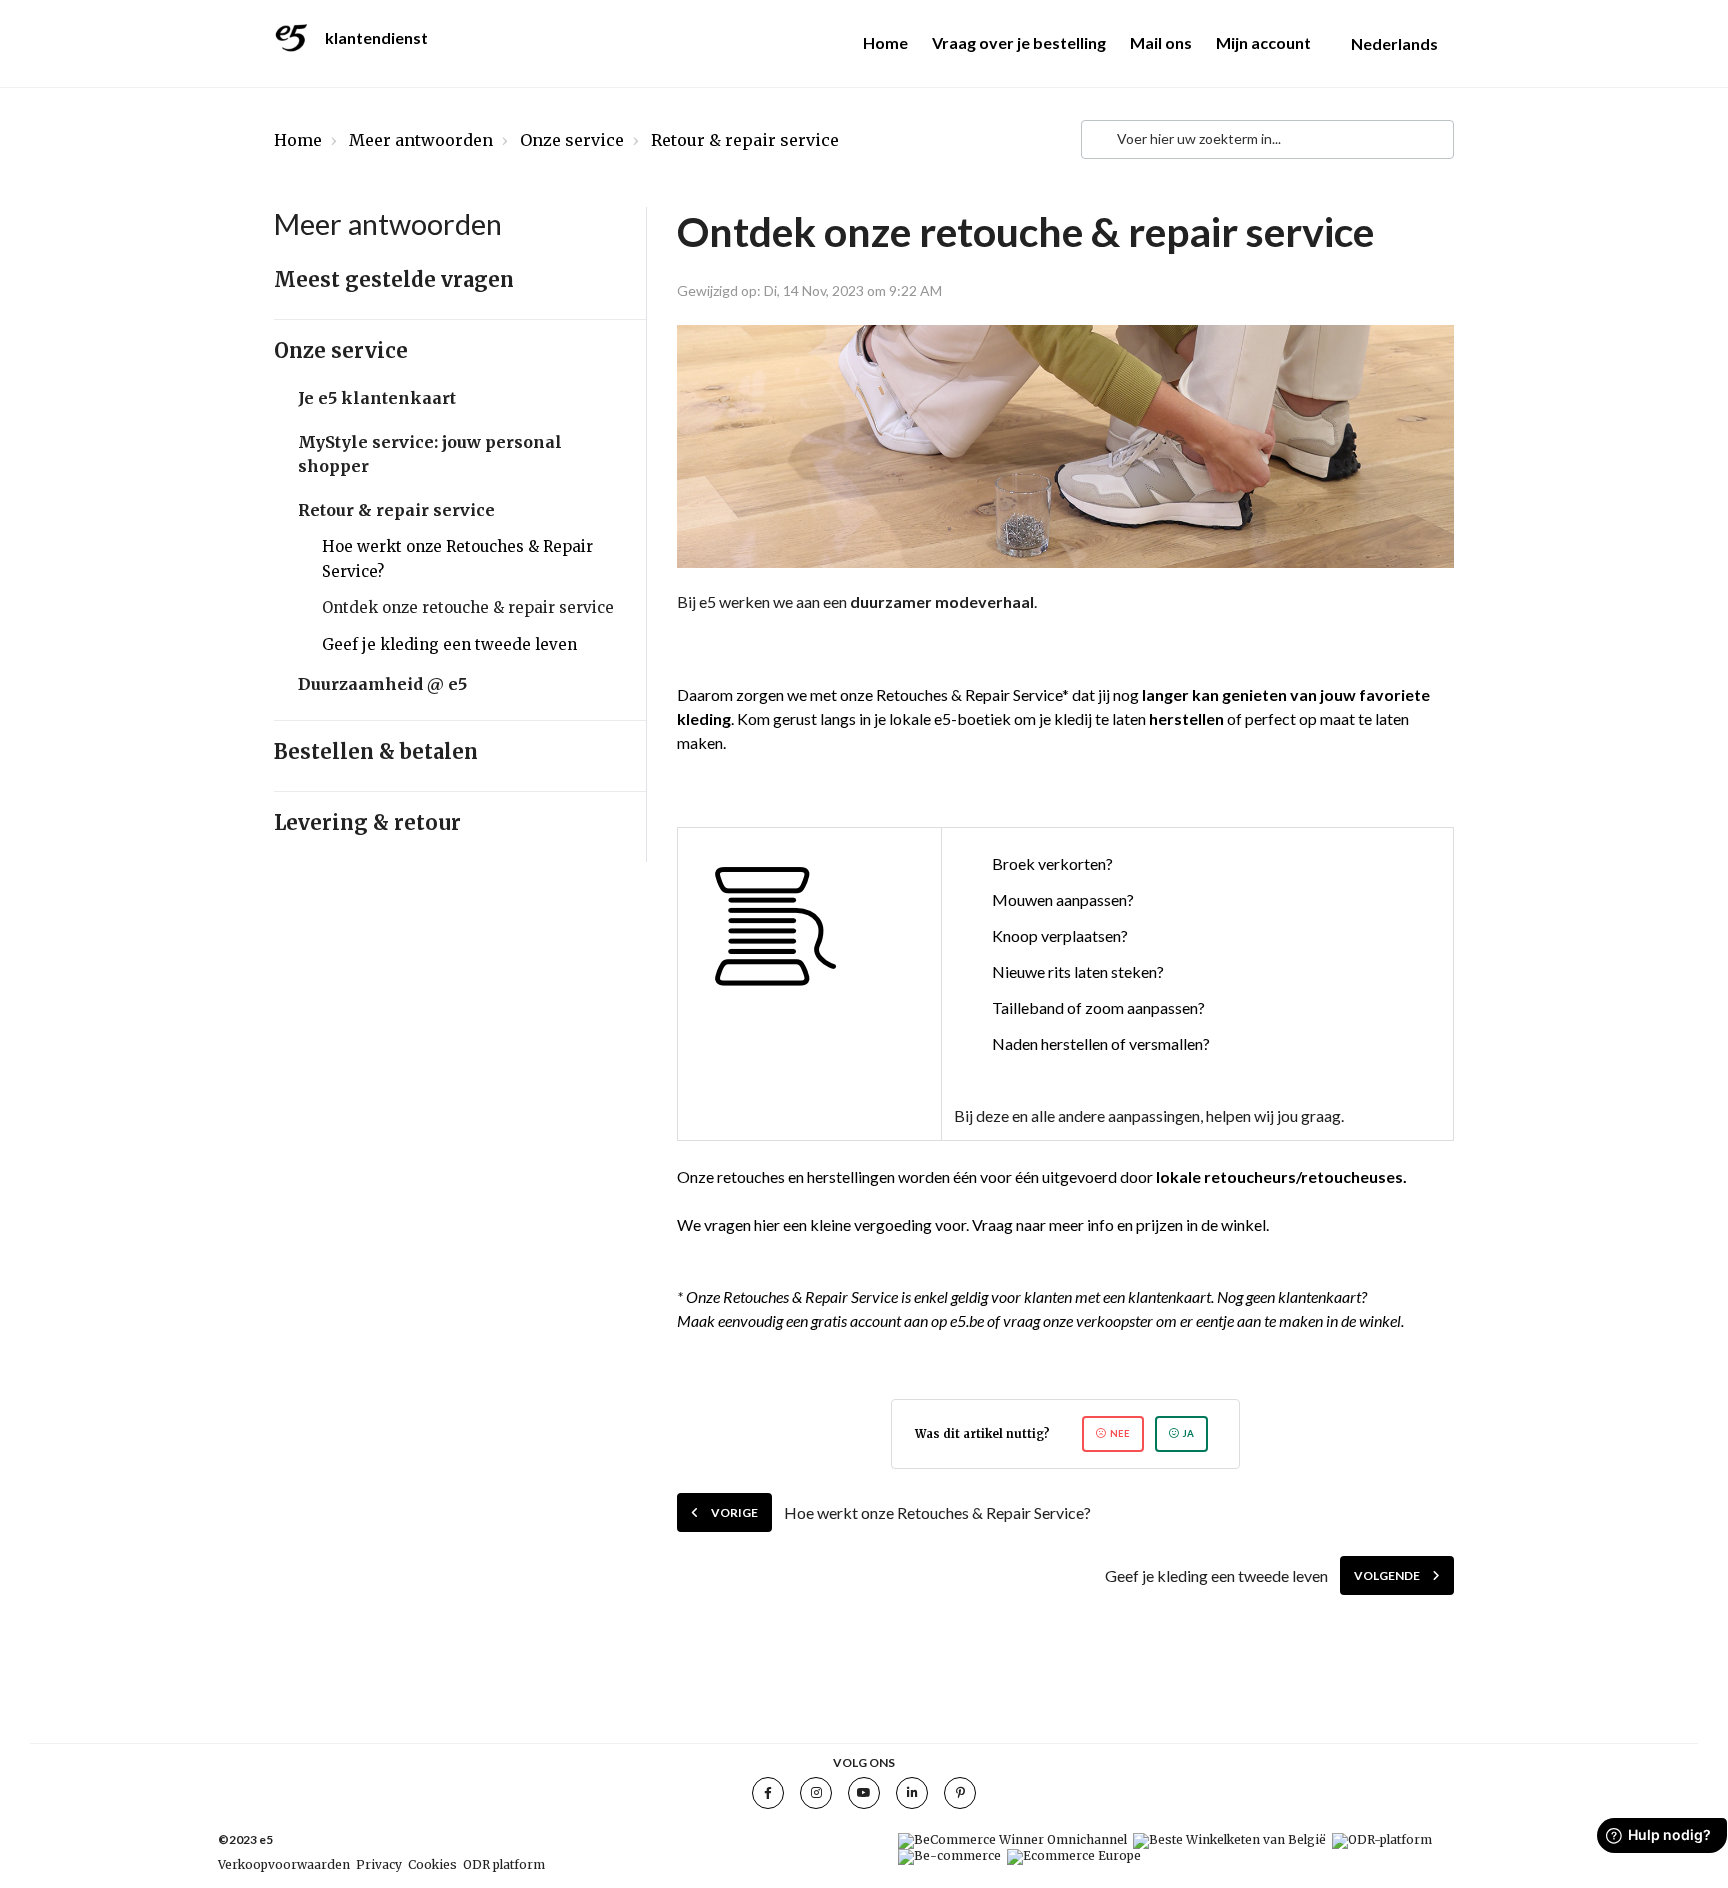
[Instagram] (816, 1793)
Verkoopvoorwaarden (284, 1864)
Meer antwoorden (421, 140)
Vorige (734, 1512)
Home (885, 42)
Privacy (379, 1864)
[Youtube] (864, 1793)
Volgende (1387, 1575)
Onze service (572, 140)
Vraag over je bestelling (1019, 42)
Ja (1188, 1433)
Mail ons (1161, 42)
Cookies (432, 1864)
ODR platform (504, 1864)
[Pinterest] (960, 1793)
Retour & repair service (745, 140)
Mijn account (1263, 42)
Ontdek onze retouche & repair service (468, 607)
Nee (1120, 1433)
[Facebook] (768, 1793)
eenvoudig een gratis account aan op (832, 1320)
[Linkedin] (912, 1793)
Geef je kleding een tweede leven (449, 644)
